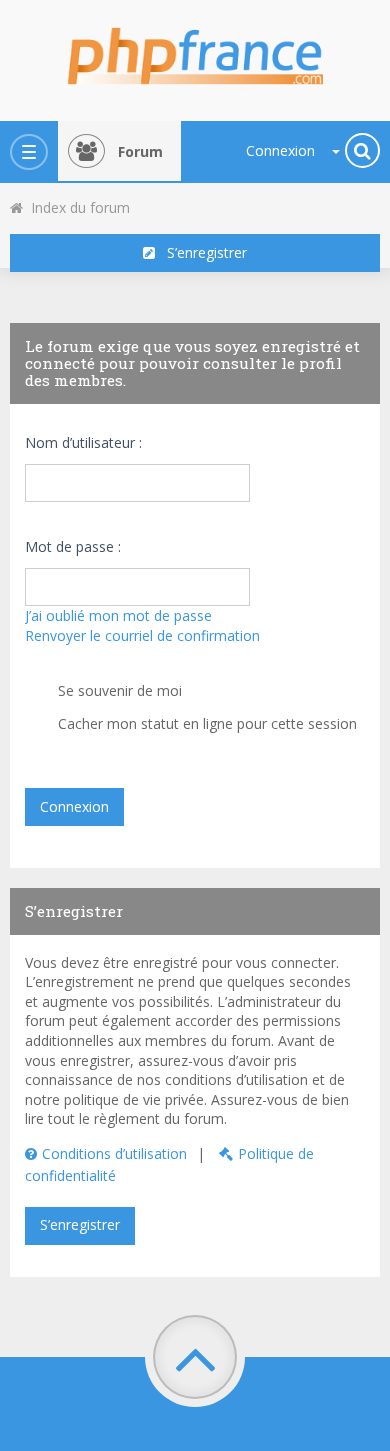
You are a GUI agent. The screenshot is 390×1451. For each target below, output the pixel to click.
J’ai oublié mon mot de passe (118, 615)
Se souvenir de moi (118, 690)
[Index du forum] (195, 50)
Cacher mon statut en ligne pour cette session (205, 723)
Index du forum (76, 207)
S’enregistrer (201, 252)
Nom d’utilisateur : (83, 442)
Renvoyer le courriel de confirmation (142, 635)
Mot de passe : (73, 546)
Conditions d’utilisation (114, 1153)
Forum (140, 151)
